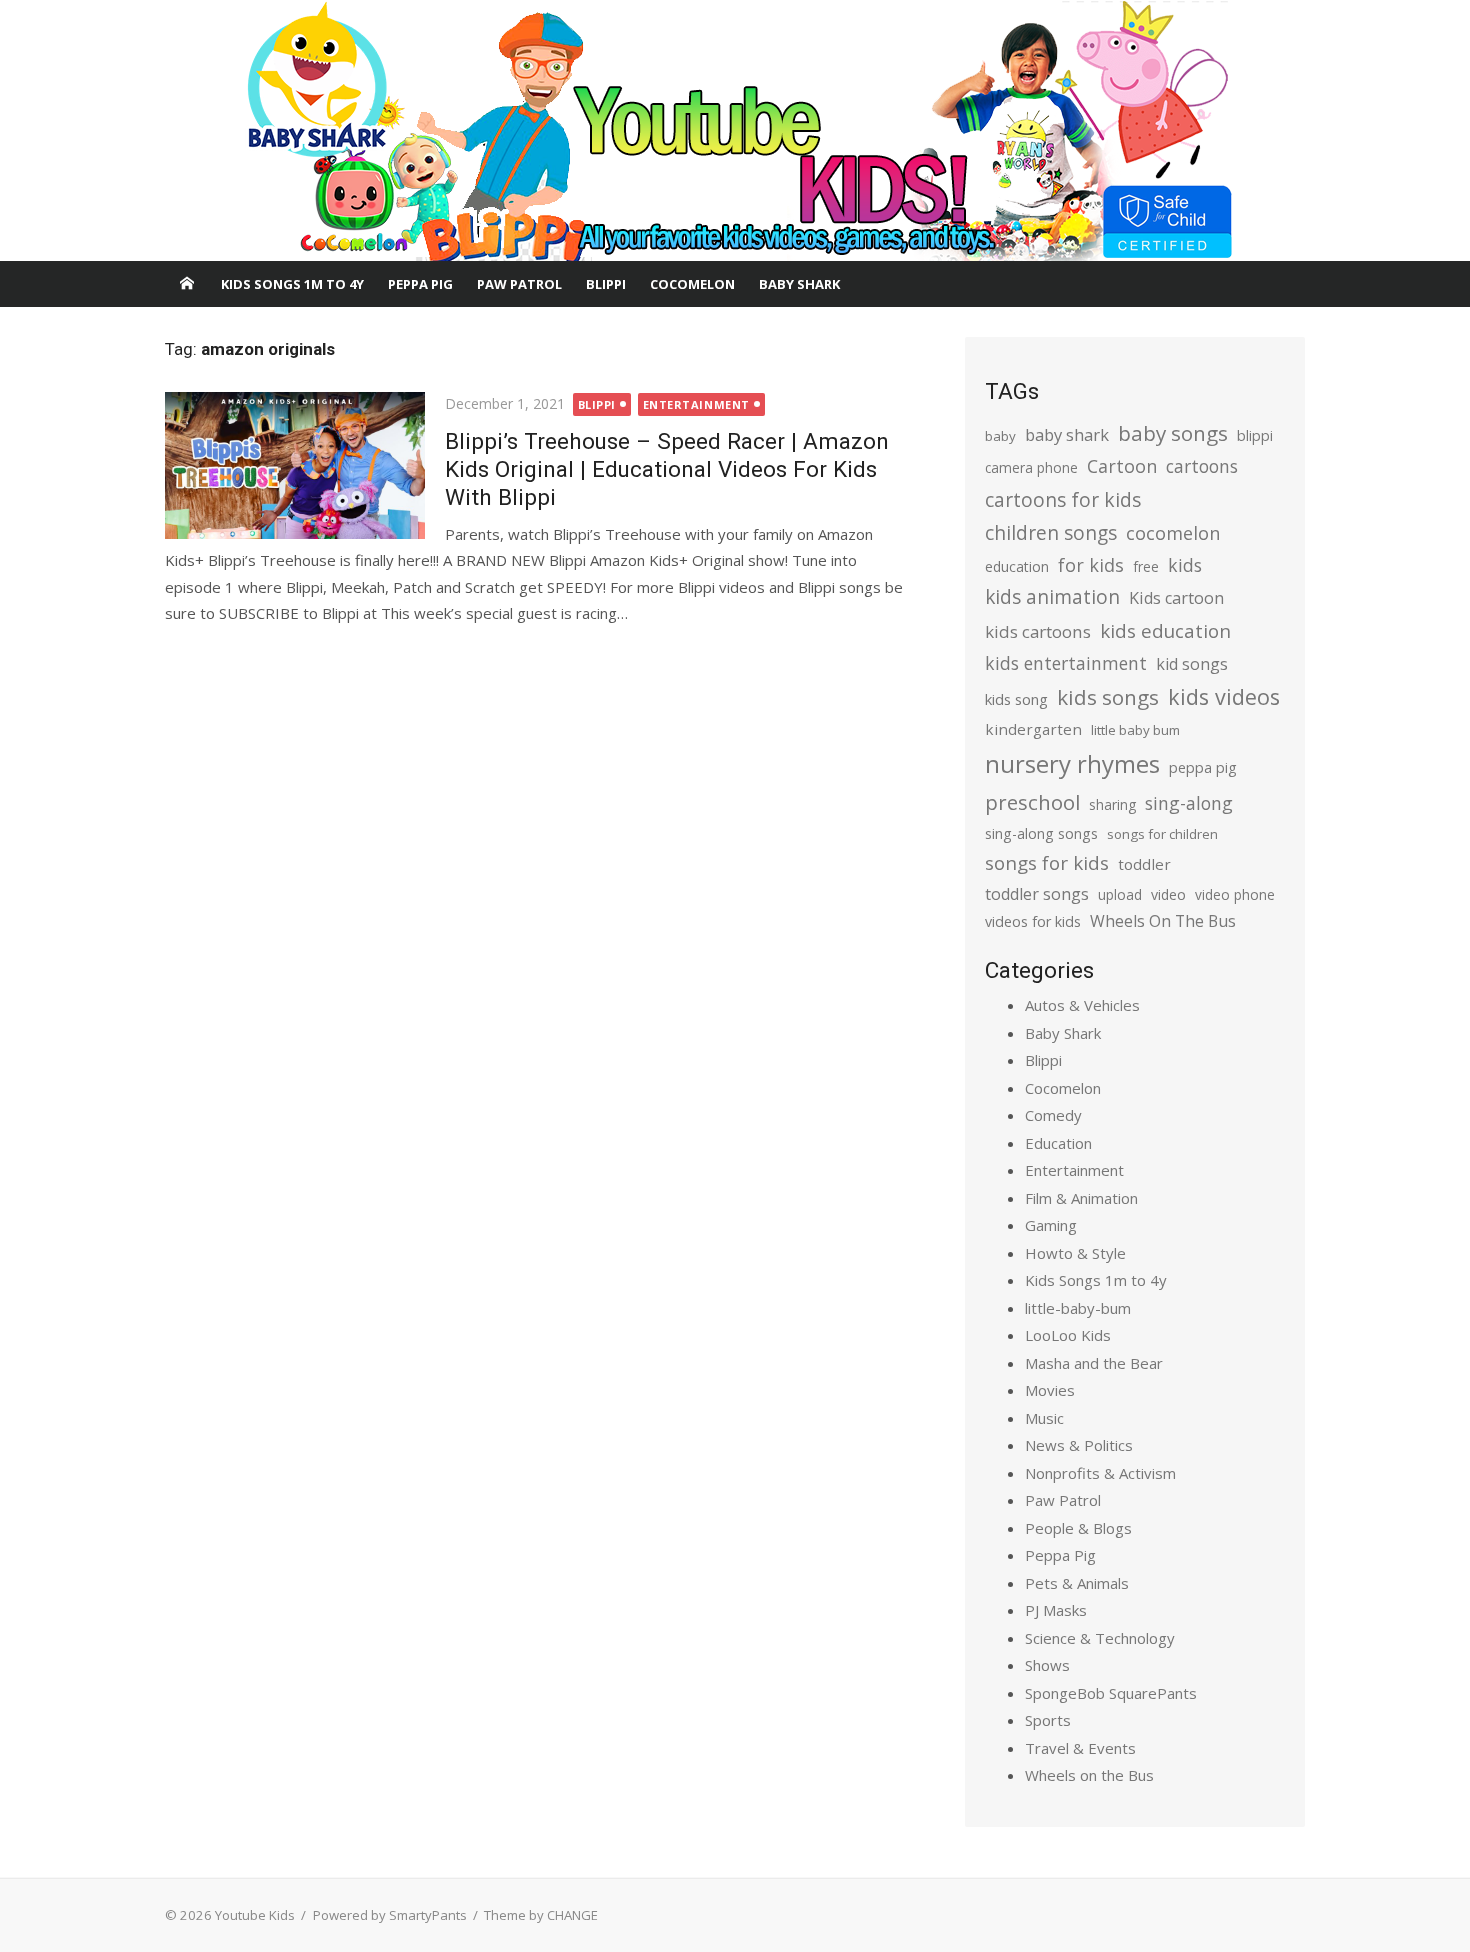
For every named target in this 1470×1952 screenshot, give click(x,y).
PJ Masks (1056, 1610)
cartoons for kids (1063, 499)
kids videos (1224, 696)
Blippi (606, 284)
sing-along (1189, 803)
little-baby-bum (1078, 1308)
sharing (1112, 804)
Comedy (1053, 1115)
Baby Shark (799, 284)
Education (1058, 1143)
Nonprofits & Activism (1100, 1473)
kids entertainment (1066, 663)
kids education (1165, 630)
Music (1044, 1418)
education (1017, 566)
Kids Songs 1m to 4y (292, 284)
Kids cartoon (1176, 598)
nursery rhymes (1072, 763)
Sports (1048, 1720)
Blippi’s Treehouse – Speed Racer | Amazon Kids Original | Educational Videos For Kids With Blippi (667, 469)
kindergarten (1033, 729)
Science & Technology (1100, 1638)
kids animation (1052, 597)
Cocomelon (692, 284)
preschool (1032, 802)
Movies (1050, 1390)
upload (1120, 894)
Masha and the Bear (1094, 1363)
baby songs (1173, 433)
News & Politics (1079, 1445)
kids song (1016, 699)
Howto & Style (1075, 1253)
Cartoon (1122, 466)
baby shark (1067, 434)
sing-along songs (1041, 833)
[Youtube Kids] (735, 131)
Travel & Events (1080, 1748)
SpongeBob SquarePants (1111, 1693)
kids (1185, 565)
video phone (1235, 894)
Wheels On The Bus (1163, 921)
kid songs (1192, 664)
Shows (1047, 1665)
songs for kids (1047, 862)
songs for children (1162, 834)
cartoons (1202, 466)
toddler (1144, 864)
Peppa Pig (420, 284)
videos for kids (1033, 921)
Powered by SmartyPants (390, 1915)
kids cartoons (1038, 631)
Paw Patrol (519, 284)
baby (1000, 436)
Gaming (1051, 1225)
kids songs (1108, 697)
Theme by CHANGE (541, 1915)
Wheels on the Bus (1089, 1775)
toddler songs (1037, 894)
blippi (1255, 435)
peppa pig (1203, 767)
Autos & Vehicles (1082, 1005)
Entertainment (696, 404)
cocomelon (1173, 532)
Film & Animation (1081, 1198)
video (1168, 894)
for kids (1091, 565)
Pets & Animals (1077, 1583)
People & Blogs (1078, 1528)
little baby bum (1135, 730)
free (1146, 566)
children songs (1051, 532)
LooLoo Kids (1068, 1335)
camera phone (1031, 467)
